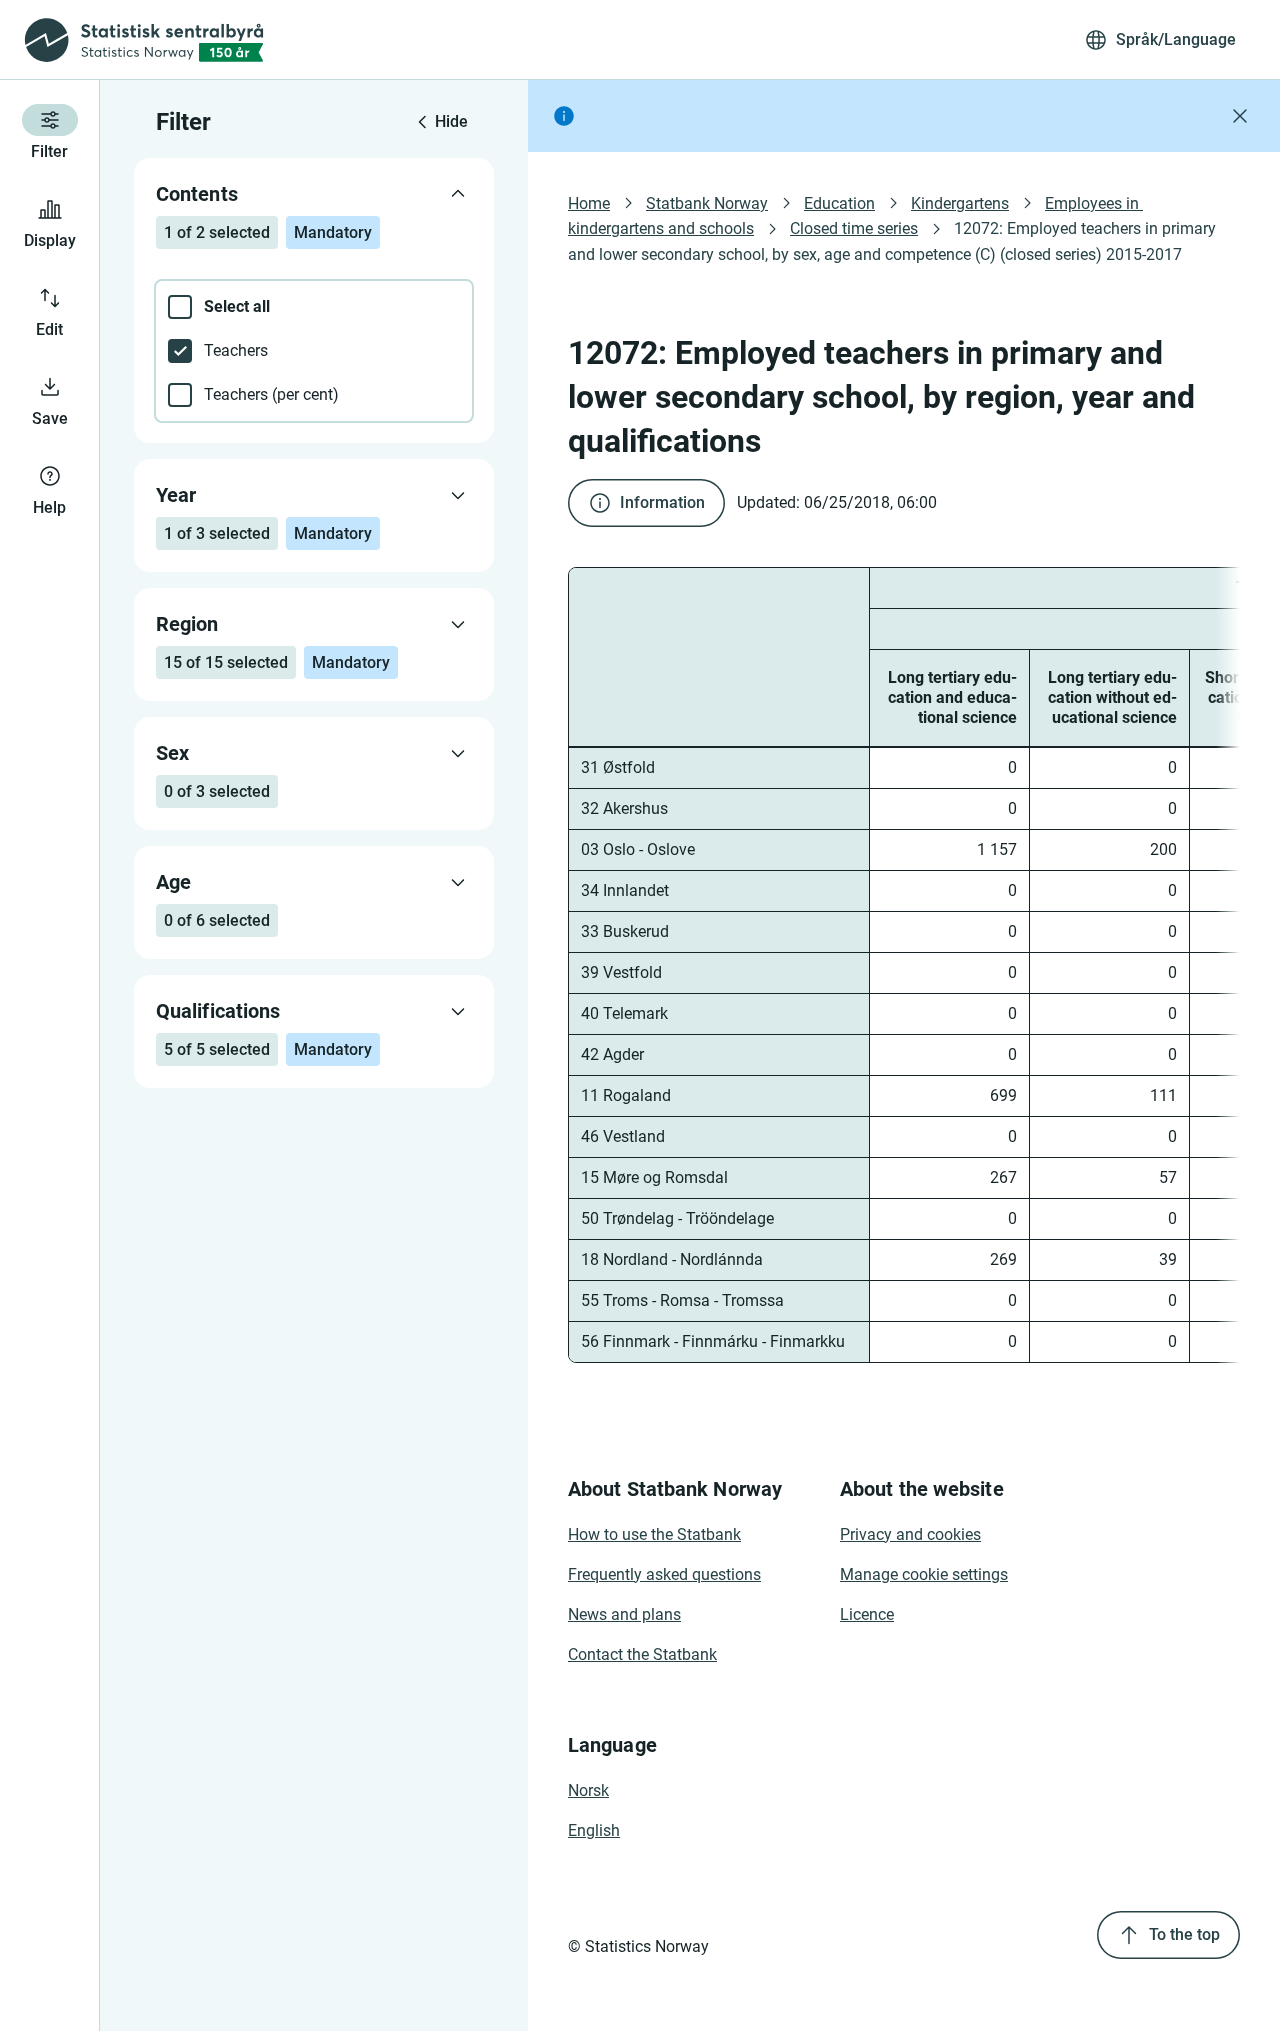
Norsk (588, 1790)
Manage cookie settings (924, 1574)
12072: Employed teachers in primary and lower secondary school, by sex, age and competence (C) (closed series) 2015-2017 (894, 241)
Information (662, 502)
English (594, 1830)
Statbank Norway (707, 203)
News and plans (624, 1614)
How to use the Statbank (654, 1534)
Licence (867, 1614)
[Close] (1240, 116)
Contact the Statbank (642, 1654)
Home (589, 203)
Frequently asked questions (664, 1574)
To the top (1184, 1934)
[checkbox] (314, 307)
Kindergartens (960, 203)
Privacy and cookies (910, 1534)
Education (839, 203)
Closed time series (854, 228)
